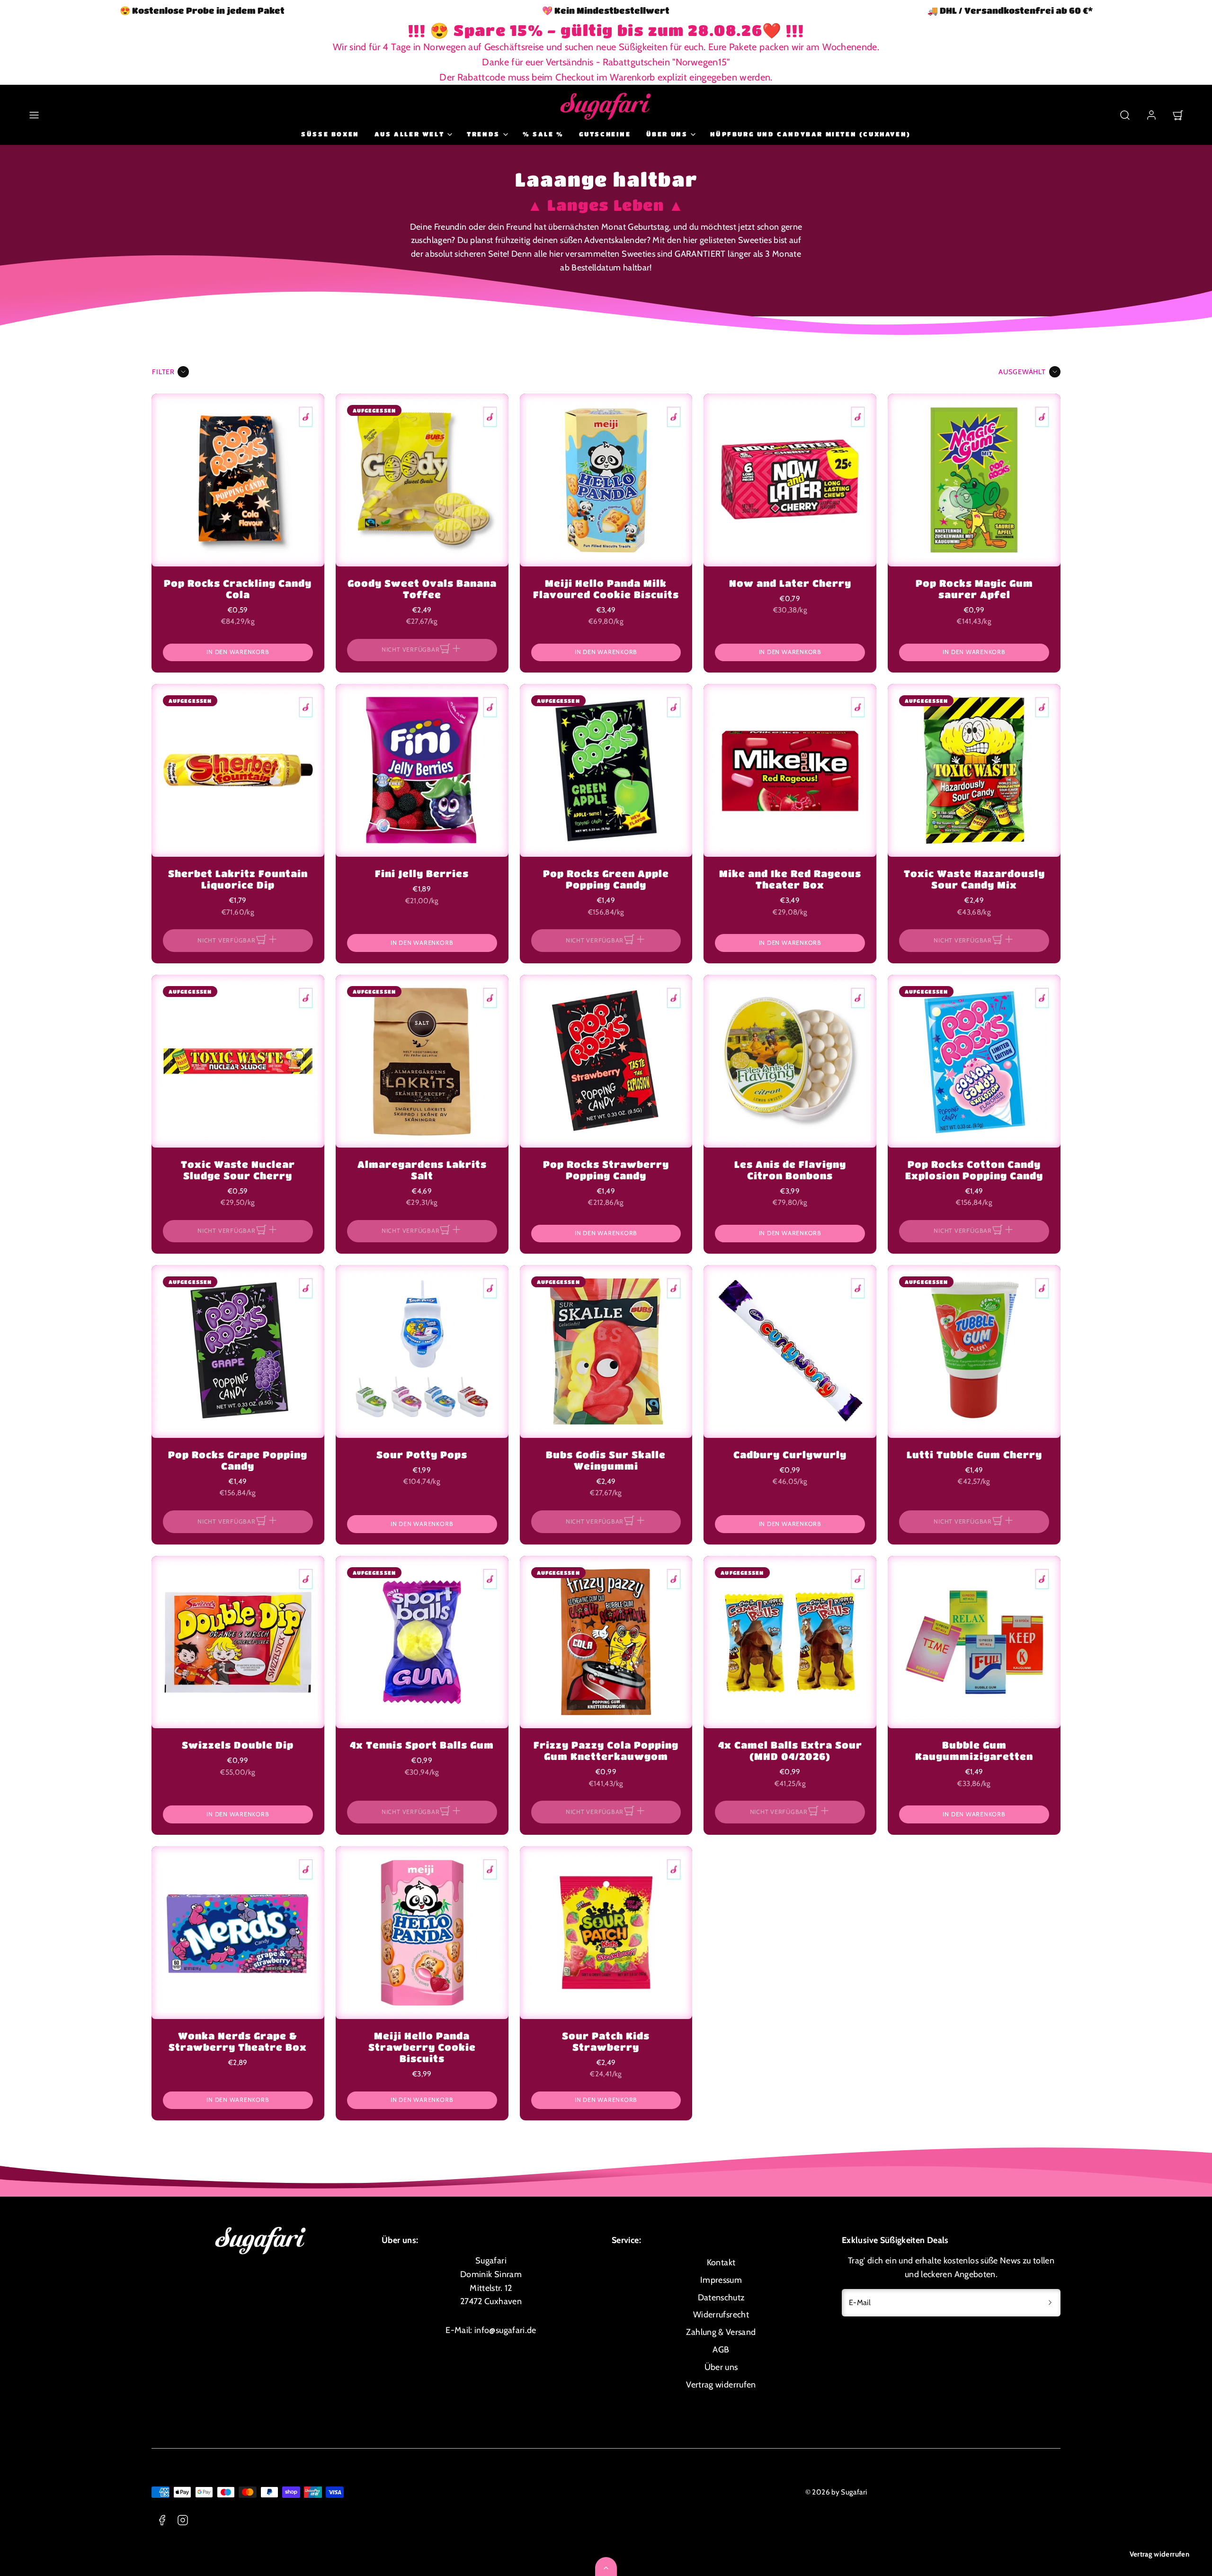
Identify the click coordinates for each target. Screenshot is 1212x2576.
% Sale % (543, 134)
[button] (34, 115)
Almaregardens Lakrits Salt (422, 1170)
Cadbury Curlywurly (790, 1455)
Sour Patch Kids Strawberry (606, 2042)
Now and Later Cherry (790, 583)
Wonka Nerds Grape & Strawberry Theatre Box (238, 2042)
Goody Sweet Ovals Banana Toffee (422, 589)
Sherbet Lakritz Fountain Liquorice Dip (238, 879)
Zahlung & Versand (721, 2332)
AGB (721, 2350)
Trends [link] (483, 134)
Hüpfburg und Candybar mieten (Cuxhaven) (810, 134)
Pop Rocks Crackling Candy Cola (238, 589)
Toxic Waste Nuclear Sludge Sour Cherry (238, 1170)
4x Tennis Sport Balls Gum (422, 1745)
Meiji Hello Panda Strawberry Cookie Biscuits (422, 2047)
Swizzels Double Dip (238, 1745)
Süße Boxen (330, 134)
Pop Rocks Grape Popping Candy (238, 1460)
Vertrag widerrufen (1159, 2554)
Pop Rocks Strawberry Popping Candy (606, 1170)
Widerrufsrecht (721, 2315)
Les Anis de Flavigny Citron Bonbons (790, 1170)
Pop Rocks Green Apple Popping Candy (606, 879)
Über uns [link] (667, 134)
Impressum (721, 2280)
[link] (1151, 115)
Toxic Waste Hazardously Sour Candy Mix (974, 879)
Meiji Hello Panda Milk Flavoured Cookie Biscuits (606, 589)
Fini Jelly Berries (422, 874)
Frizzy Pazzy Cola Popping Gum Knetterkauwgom (606, 1751)
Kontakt (721, 2262)
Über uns (721, 2367)
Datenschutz (721, 2298)
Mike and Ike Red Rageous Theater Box (790, 879)
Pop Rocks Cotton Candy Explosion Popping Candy (974, 1170)
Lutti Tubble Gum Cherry (974, 1455)
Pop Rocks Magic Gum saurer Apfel (974, 589)
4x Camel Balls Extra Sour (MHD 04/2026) (790, 1751)
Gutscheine (605, 134)
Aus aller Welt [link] (409, 134)
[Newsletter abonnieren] (1050, 2303)
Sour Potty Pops (422, 1455)
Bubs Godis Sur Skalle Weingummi (606, 1460)
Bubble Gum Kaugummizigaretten (974, 1751)
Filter (163, 372)
